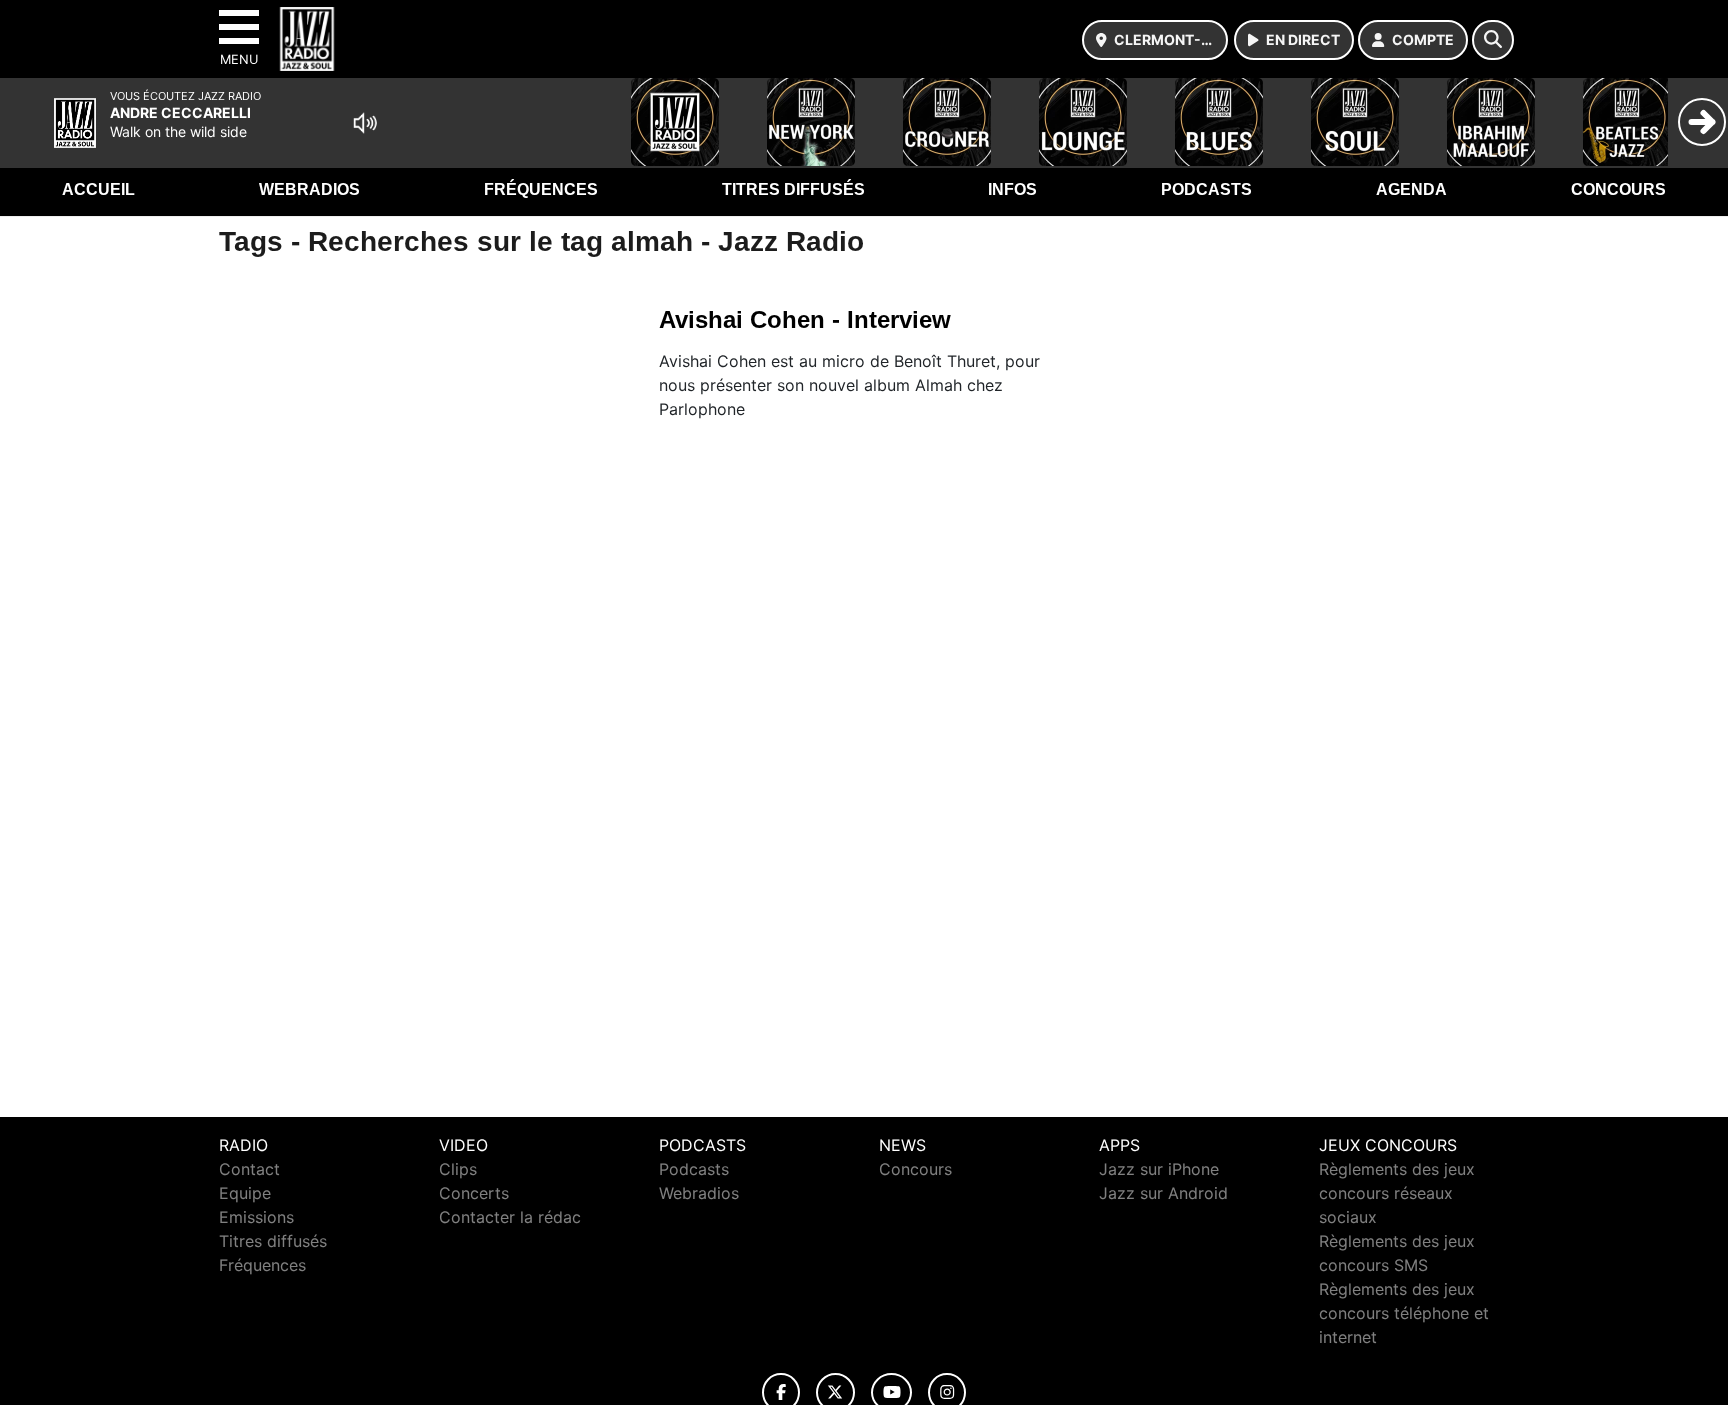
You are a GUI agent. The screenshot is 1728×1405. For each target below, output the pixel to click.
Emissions (256, 1217)
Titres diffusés (793, 189)
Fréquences (541, 189)
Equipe (245, 1193)
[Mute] (365, 123)
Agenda (1411, 189)
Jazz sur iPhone (1159, 1169)
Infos (1012, 189)
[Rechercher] (1493, 40)
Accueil (98, 189)
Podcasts (1206, 189)
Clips (458, 1169)
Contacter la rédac (510, 1217)
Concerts (474, 1193)
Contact (249, 1169)
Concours (1618, 189)
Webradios (309, 189)
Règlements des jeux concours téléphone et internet (1404, 1313)
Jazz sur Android (1163, 1193)
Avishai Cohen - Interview (805, 319)
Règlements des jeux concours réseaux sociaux (1397, 1193)
